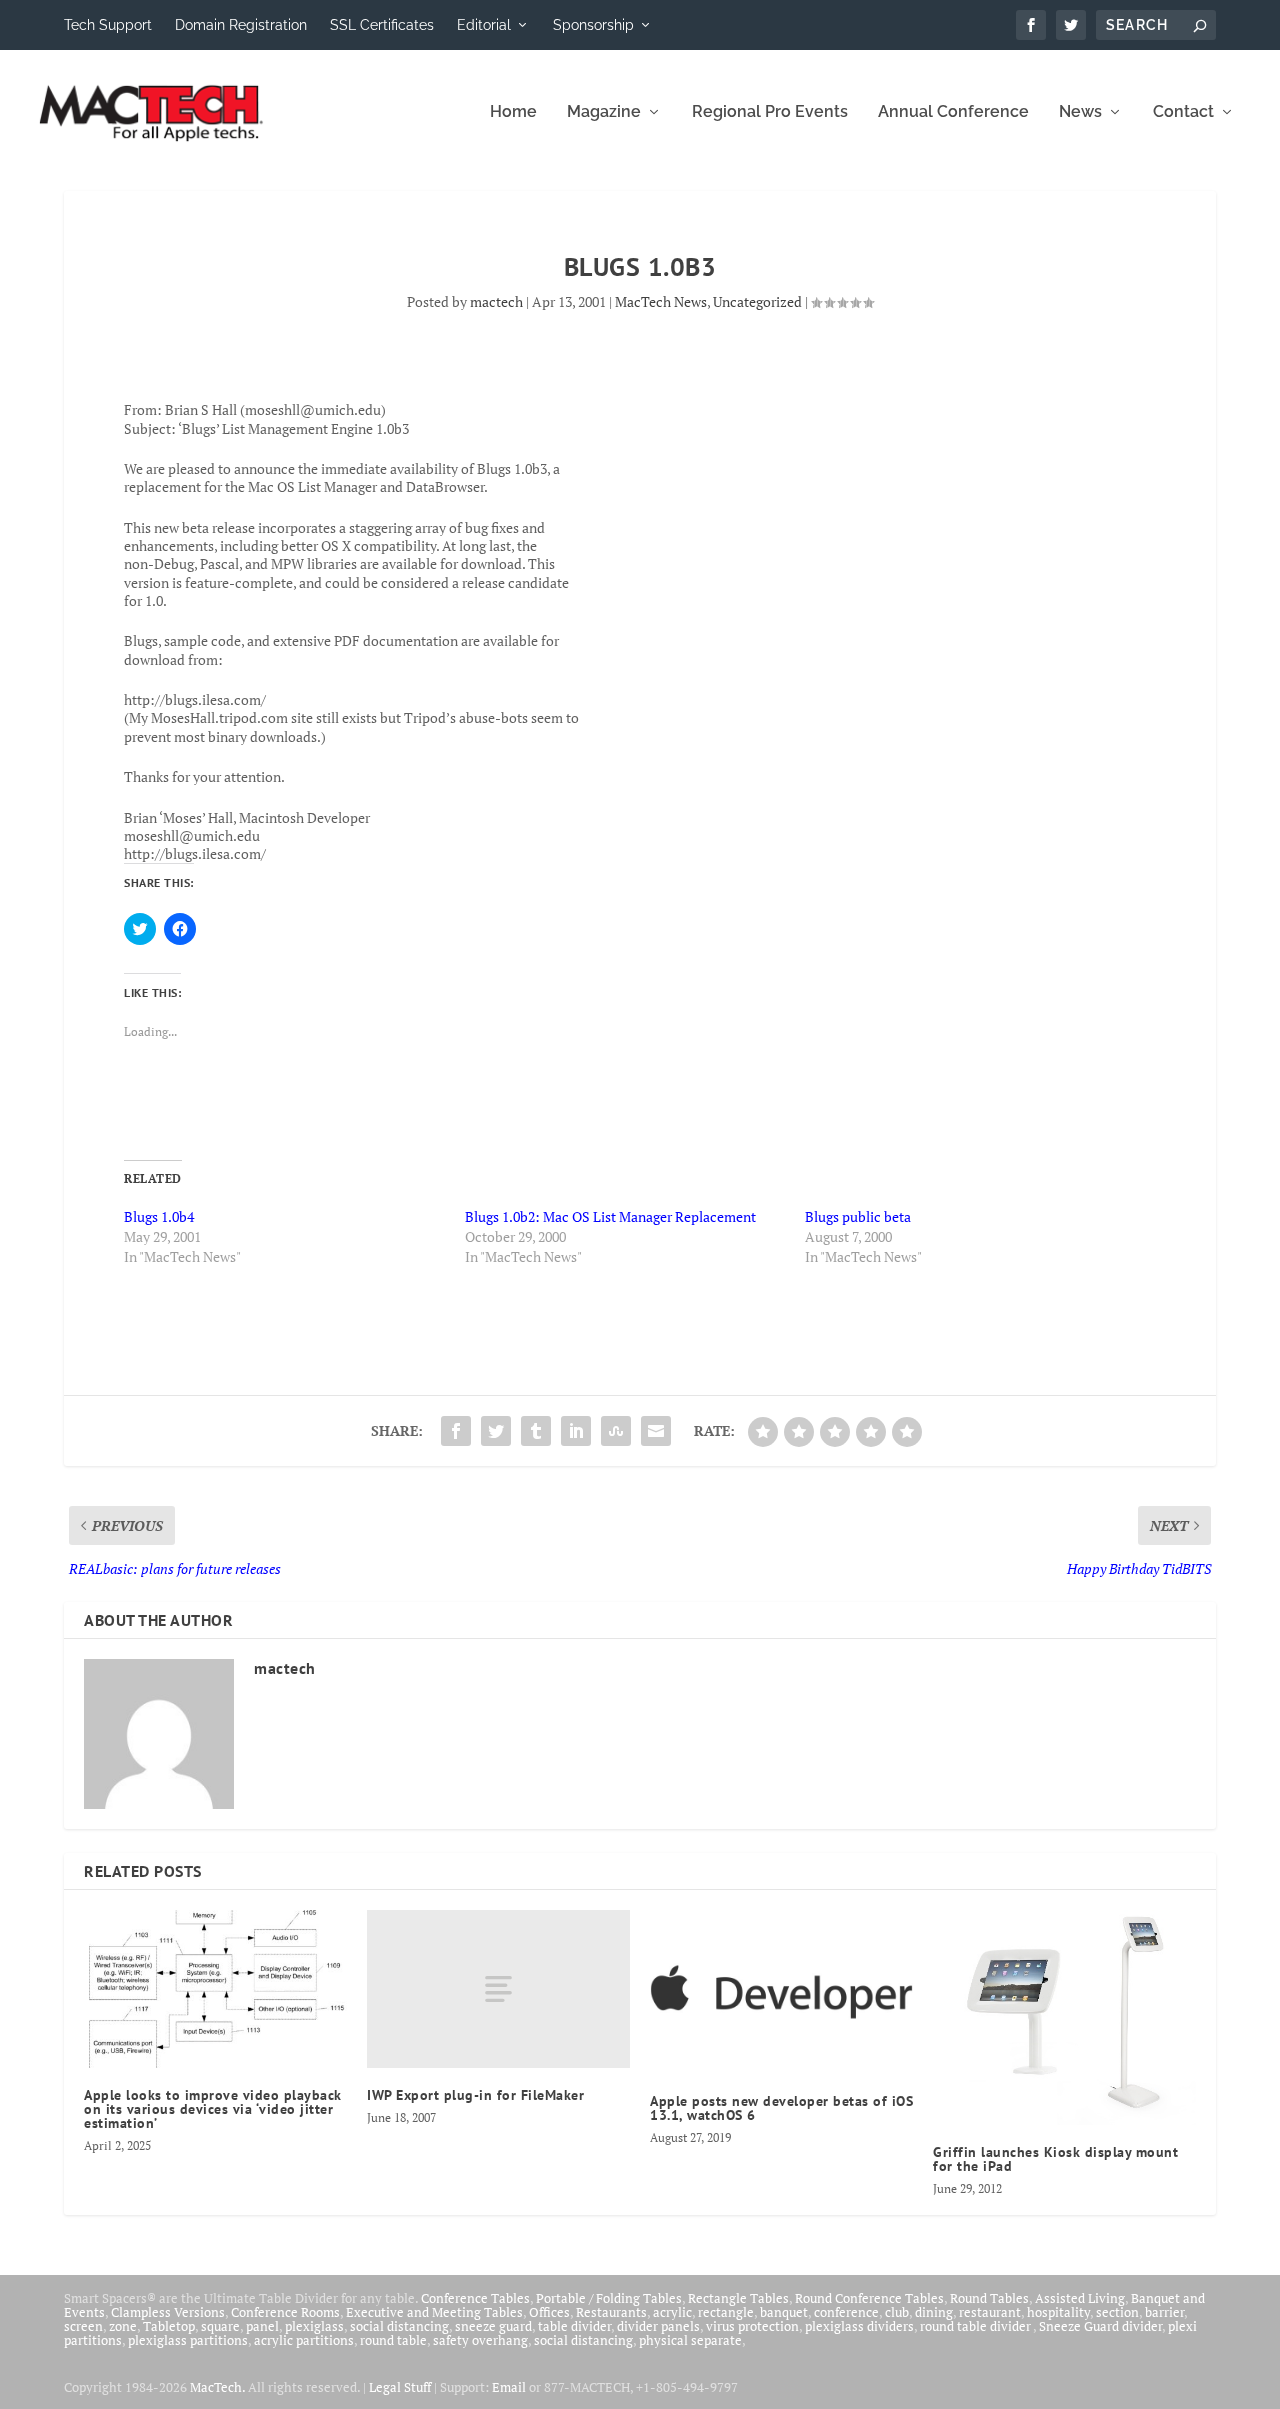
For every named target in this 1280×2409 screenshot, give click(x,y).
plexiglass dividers (859, 2326)
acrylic (672, 2312)
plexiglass (314, 2326)
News (1080, 112)
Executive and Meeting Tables (434, 2312)
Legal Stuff (400, 2387)
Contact (1183, 112)
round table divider (976, 2326)
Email (509, 2387)
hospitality (1058, 2312)
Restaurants (611, 2312)
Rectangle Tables (738, 2298)
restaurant (990, 2312)
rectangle (726, 2312)
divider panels (658, 2326)
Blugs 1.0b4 (159, 1216)
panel (262, 2326)
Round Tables (989, 2298)
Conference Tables (475, 2298)
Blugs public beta (858, 1216)
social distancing (399, 2326)
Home (513, 112)
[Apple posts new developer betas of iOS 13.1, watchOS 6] (781, 1992)
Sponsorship (593, 25)
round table (393, 2340)
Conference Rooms (285, 2312)
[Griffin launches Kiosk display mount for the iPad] (1064, 2017)
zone (123, 2326)
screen (83, 2326)
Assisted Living (1080, 2298)
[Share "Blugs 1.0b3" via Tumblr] (536, 1431)
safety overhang (480, 2340)
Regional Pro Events (770, 112)
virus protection (752, 2326)
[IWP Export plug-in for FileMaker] (498, 1989)
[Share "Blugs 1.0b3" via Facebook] (456, 1431)
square (220, 2326)
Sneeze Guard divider (1100, 2326)
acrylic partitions (304, 2340)
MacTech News (661, 301)
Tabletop (169, 2326)
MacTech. (217, 2387)
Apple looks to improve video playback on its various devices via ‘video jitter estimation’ (213, 2109)
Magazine (604, 112)
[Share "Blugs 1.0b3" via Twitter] (496, 1431)
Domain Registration (241, 25)
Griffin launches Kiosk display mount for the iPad (1055, 2159)
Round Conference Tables (869, 2298)
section (1117, 2312)
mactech (496, 301)
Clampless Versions (168, 2312)
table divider (574, 2326)
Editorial (484, 25)
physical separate (690, 2340)
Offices (549, 2312)
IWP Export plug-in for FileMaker (475, 2095)
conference (846, 2312)
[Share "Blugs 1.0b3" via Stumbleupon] (616, 1431)
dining (934, 2312)
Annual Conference (953, 112)
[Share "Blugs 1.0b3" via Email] (656, 1431)
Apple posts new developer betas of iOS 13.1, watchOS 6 (781, 2108)
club (897, 2312)
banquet (784, 2312)
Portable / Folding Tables (609, 2298)
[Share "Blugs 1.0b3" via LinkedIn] (576, 1431)
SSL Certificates (382, 25)
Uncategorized (757, 301)
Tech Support (108, 25)
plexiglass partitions (188, 2340)
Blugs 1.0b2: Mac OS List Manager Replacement (610, 1216)
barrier (1164, 2312)
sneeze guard (493, 2326)
